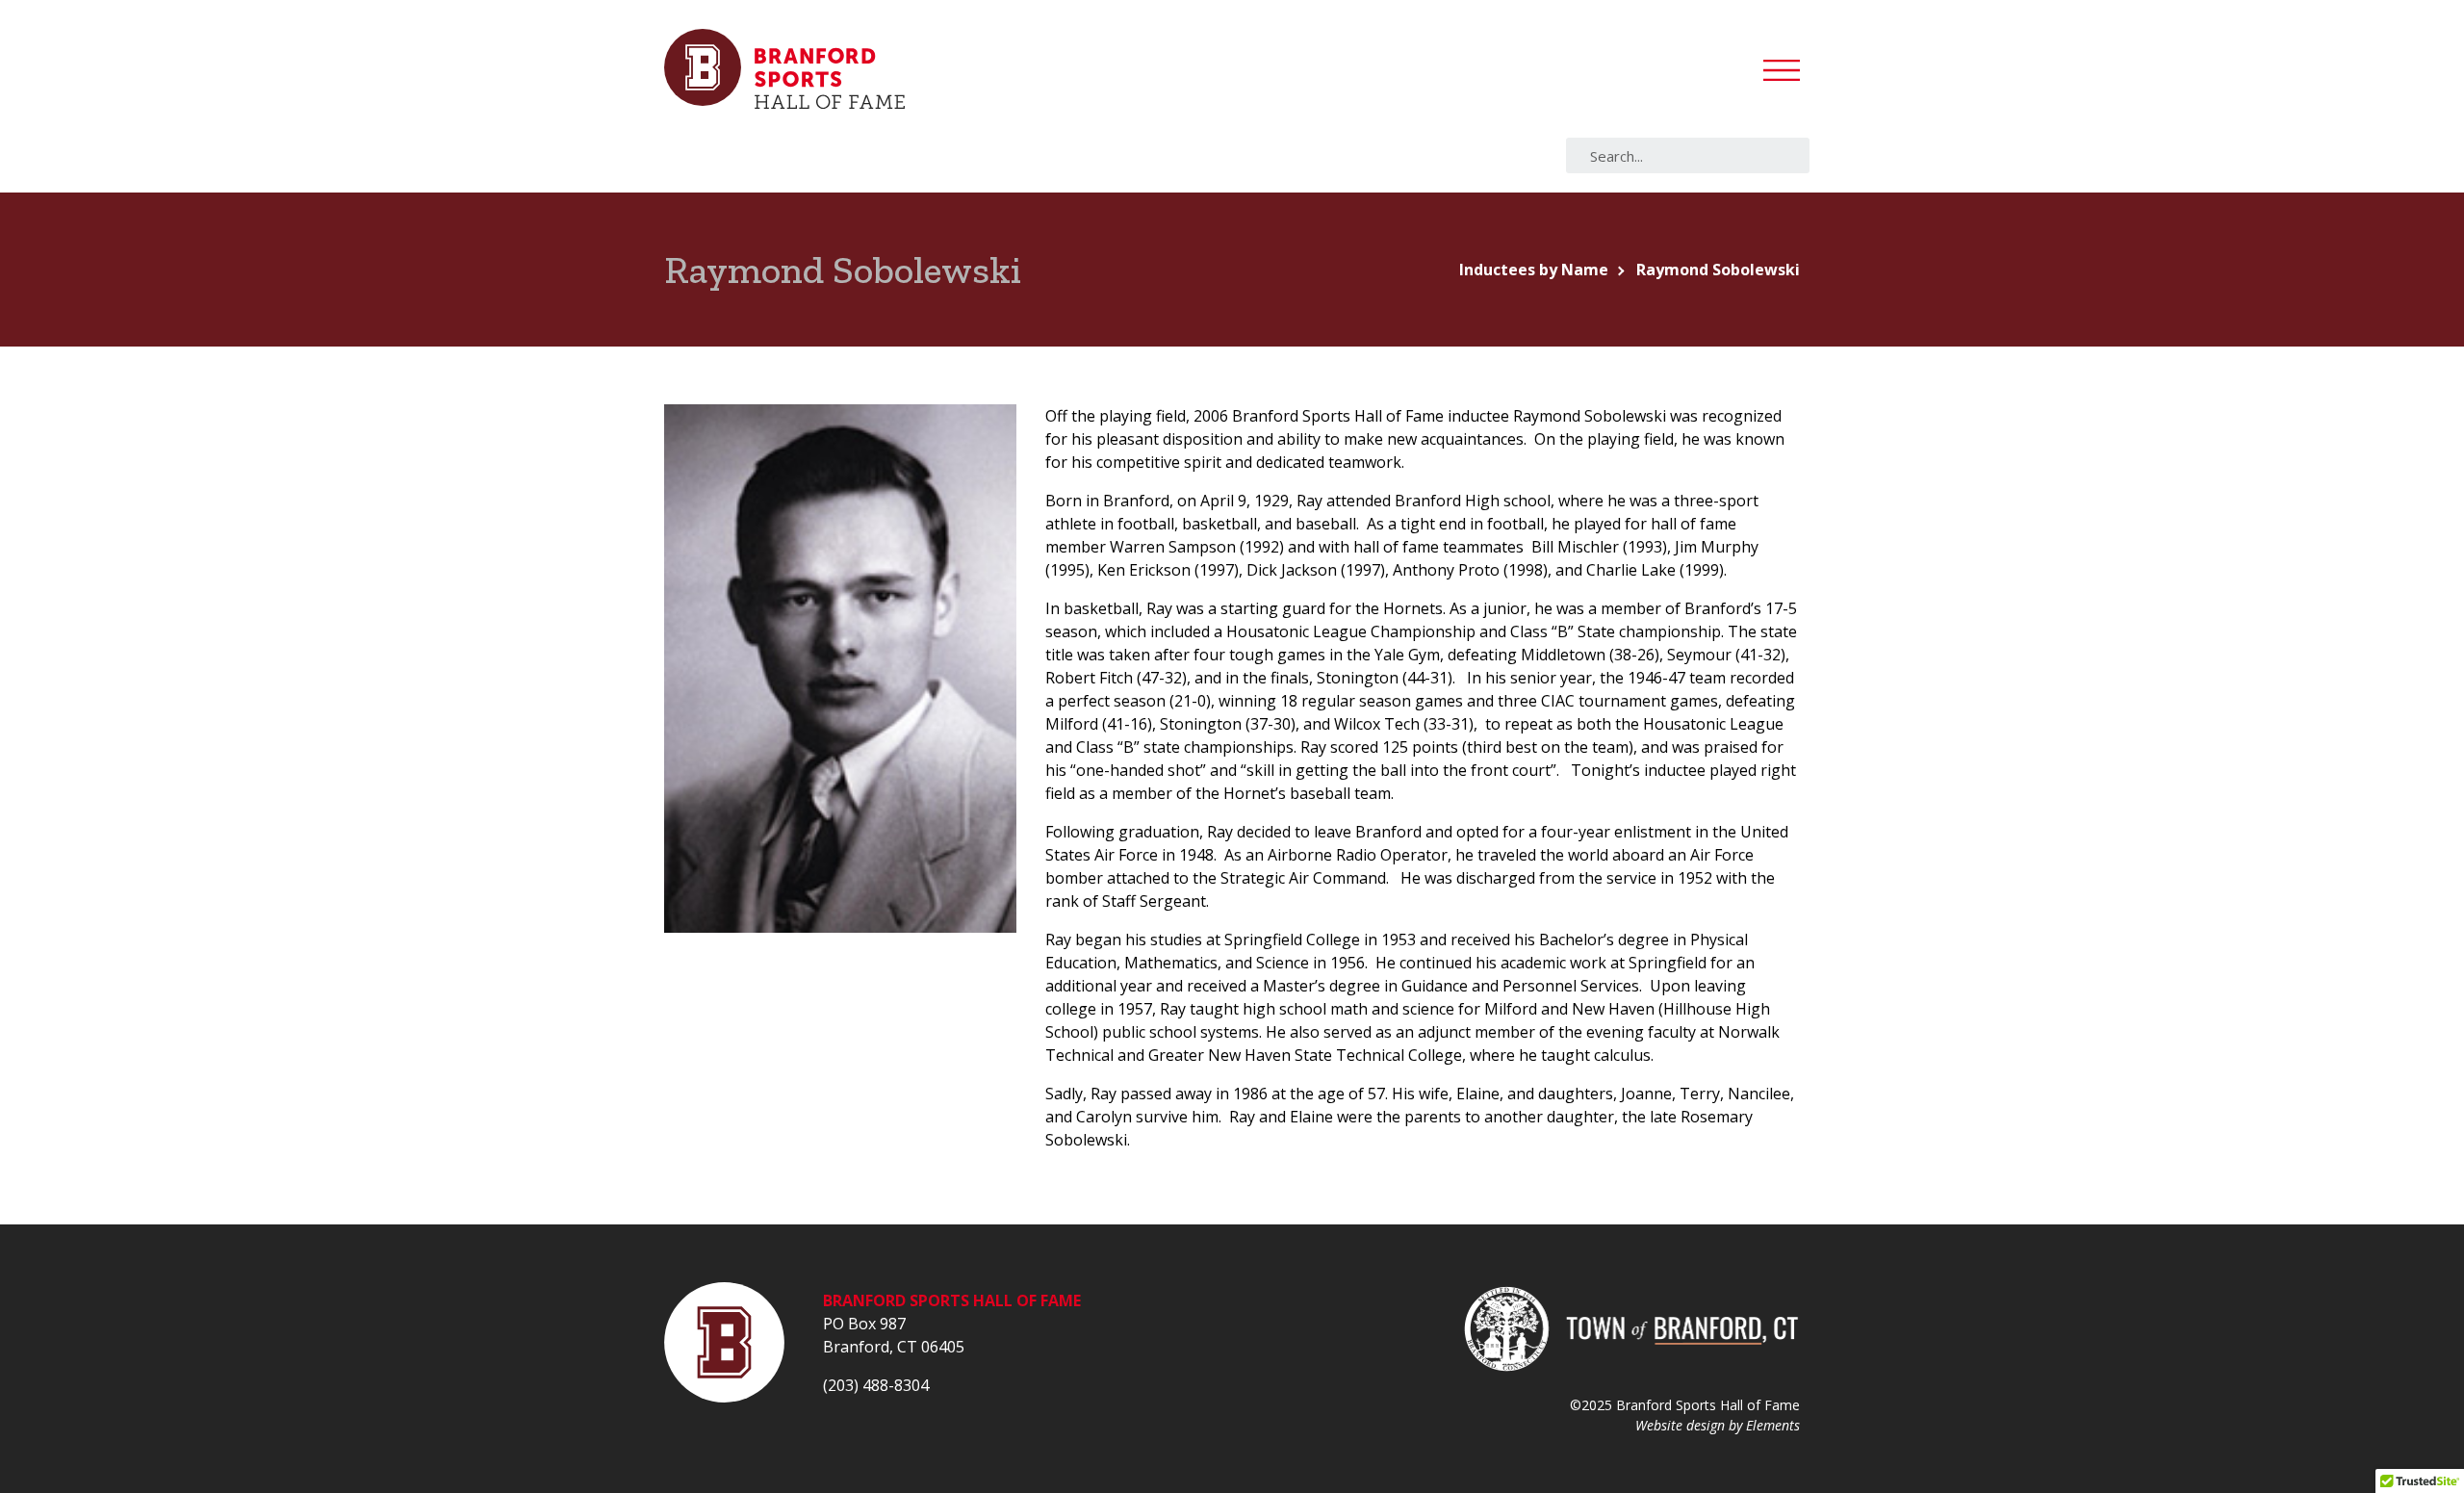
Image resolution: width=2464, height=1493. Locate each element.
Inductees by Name (1534, 270)
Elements (1773, 1425)
